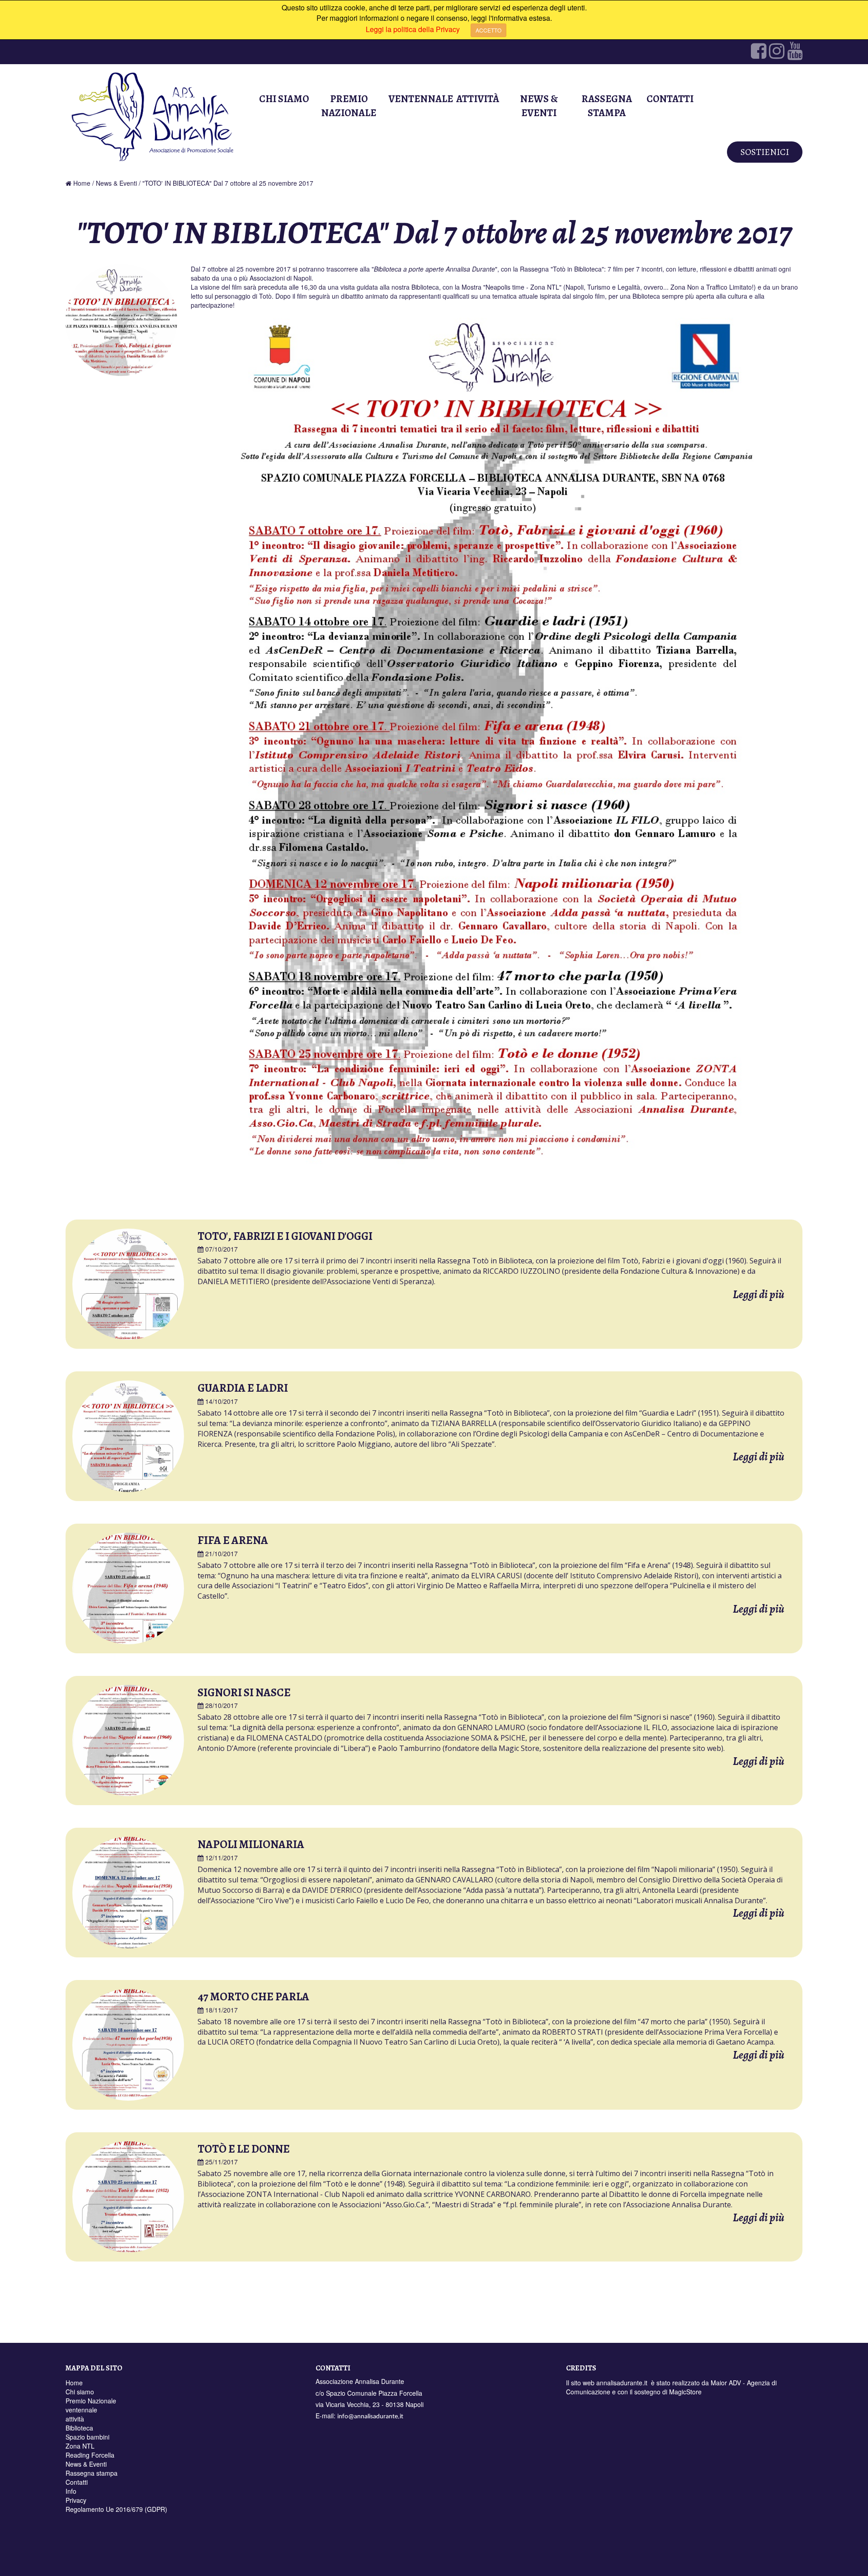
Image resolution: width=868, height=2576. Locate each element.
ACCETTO (488, 30)
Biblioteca (79, 2428)
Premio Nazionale (349, 106)
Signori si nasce (244, 1693)
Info (71, 2491)
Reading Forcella (90, 2455)
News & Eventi (539, 106)
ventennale (419, 99)
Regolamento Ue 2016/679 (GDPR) (116, 2509)
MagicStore (685, 2392)
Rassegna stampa (607, 106)
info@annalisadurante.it (370, 2417)
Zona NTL (80, 2446)
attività (478, 99)
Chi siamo (284, 99)
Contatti (670, 99)
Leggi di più (759, 1295)
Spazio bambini (87, 2437)
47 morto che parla (253, 1997)
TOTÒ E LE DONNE (244, 2149)
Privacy (76, 2500)
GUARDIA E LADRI (243, 1388)
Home (82, 183)
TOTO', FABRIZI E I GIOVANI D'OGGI (285, 1236)
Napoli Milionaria (251, 1844)
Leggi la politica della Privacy (413, 29)
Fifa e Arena (233, 1540)
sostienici (765, 152)
